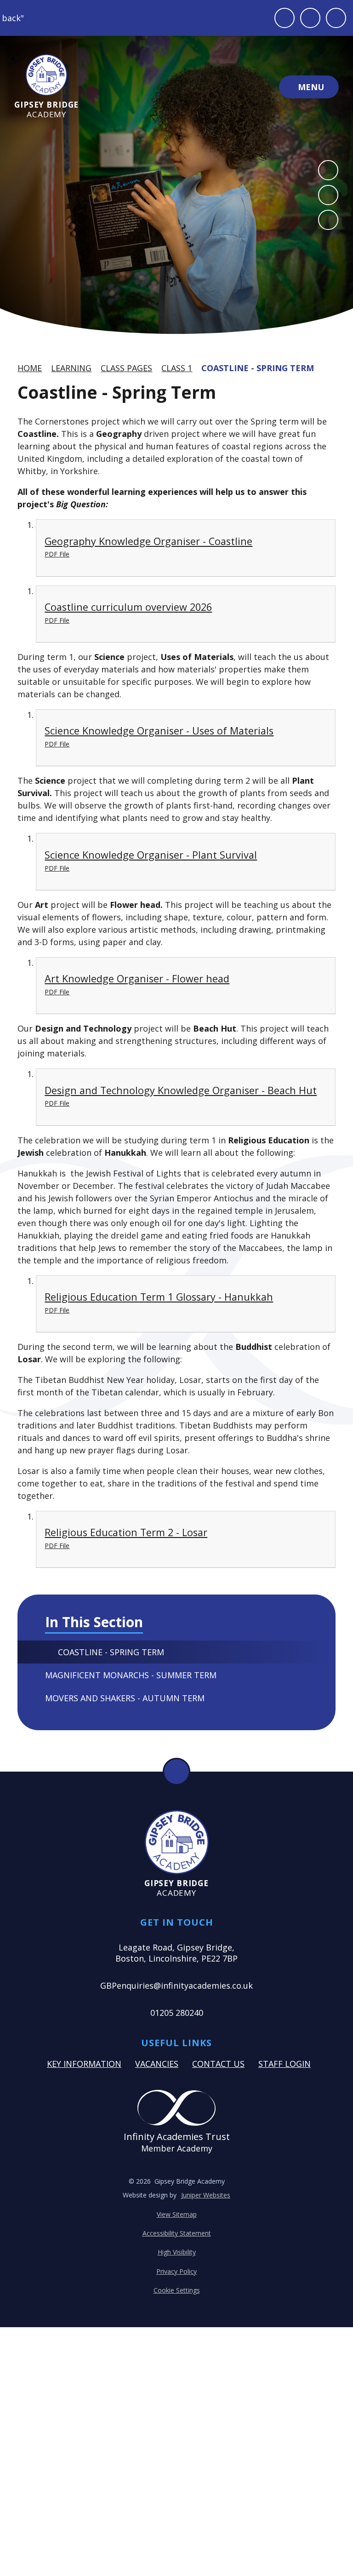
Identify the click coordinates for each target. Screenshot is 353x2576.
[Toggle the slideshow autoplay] (328, 220)
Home (30, 368)
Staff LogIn (285, 2064)
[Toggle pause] (285, 18)
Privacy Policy (176, 2271)
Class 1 (177, 368)
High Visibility (177, 2252)
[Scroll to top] (176, 1772)
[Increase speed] (336, 18)
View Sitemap (177, 2214)
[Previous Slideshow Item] (328, 170)
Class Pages (126, 368)
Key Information (84, 2064)
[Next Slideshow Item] (328, 195)
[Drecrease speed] (310, 18)
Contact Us (218, 2064)
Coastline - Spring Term (258, 368)
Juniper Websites (206, 2195)
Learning (71, 368)
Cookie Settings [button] (177, 2290)
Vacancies (157, 2064)
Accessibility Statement (177, 2233)
